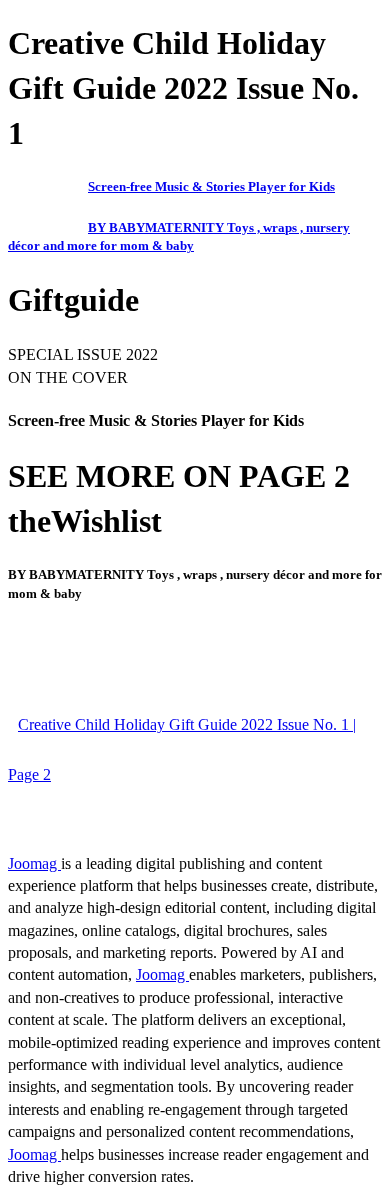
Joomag (34, 863)
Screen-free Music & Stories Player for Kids (211, 186)
